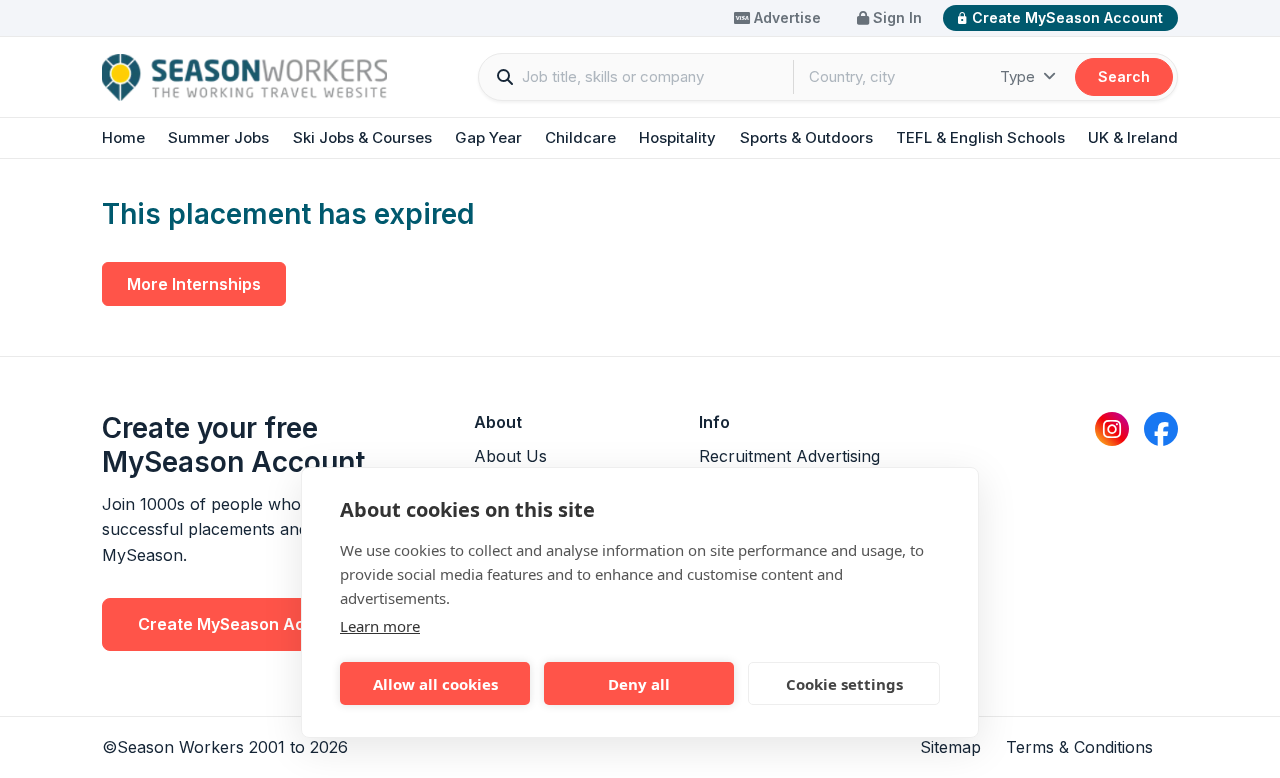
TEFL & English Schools (980, 137)
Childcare (580, 137)
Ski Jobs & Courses (362, 137)
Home (123, 137)
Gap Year (488, 137)
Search (1124, 76)
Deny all (639, 684)
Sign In (895, 17)
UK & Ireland (1133, 137)
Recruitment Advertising (789, 456)
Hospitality (677, 137)
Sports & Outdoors (806, 137)
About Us (510, 456)
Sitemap (950, 747)
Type (1019, 76)
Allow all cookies (435, 684)
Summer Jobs (218, 137)
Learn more (380, 626)
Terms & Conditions (1079, 747)
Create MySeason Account (1067, 17)
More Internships (194, 284)
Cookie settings (844, 684)
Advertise (785, 17)
